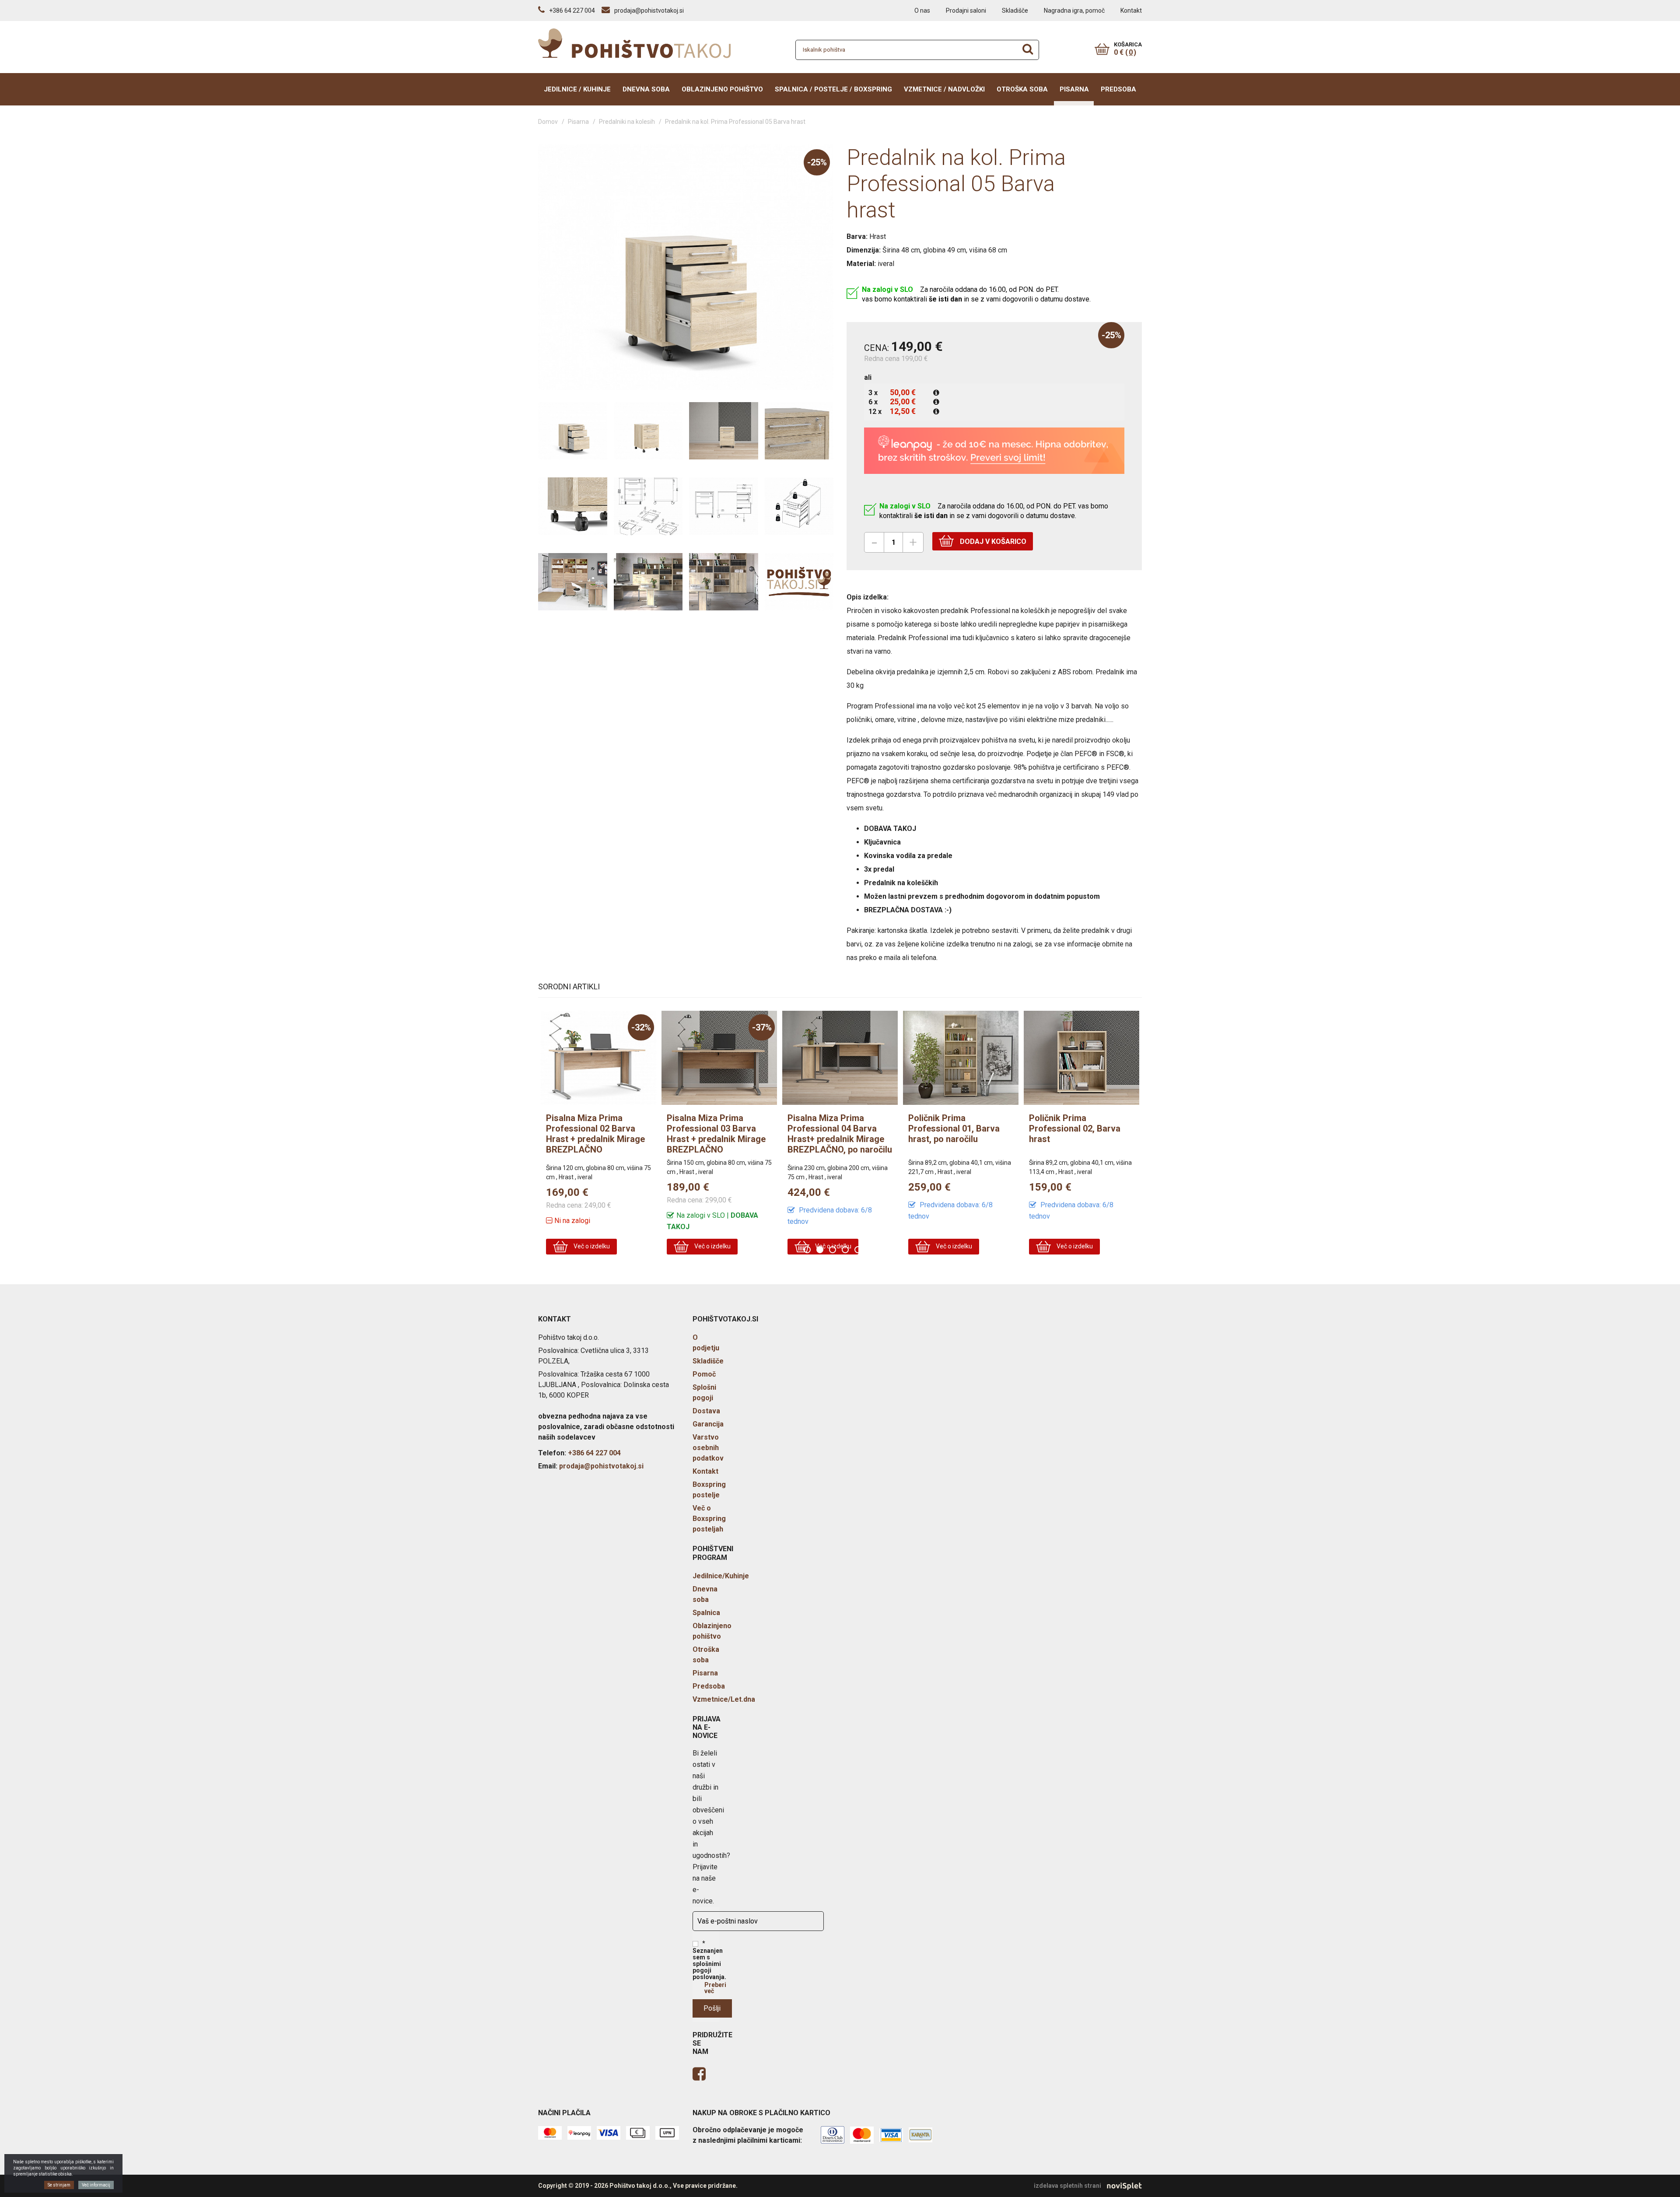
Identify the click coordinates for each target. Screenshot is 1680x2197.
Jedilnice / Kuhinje (577, 89)
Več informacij (96, 2185)
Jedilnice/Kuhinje (721, 1576)
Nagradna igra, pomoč (1074, 11)
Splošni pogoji (704, 1393)
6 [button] (872, 1251)
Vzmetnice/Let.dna (724, 1699)
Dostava (706, 1411)
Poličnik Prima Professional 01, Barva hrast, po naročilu (833, 1128)
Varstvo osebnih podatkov (708, 1448)
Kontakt (1131, 11)
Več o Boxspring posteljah (709, 1519)
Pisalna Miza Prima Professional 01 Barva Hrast (1074, 1128)
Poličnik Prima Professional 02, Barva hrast (954, 1128)
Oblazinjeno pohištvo (722, 89)
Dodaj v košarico (992, 541)
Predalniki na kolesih (627, 122)
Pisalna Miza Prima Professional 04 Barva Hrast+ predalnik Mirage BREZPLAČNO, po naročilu (719, 1134)
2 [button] (821, 1251)
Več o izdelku (591, 1246)
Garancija (708, 1424)
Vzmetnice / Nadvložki (944, 89)
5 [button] (859, 1251)
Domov (548, 122)
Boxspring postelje (709, 1490)
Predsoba (1118, 89)
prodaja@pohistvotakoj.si (601, 1466)
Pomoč (704, 1374)
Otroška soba (1022, 89)
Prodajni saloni (966, 11)
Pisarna (1074, 89)
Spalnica (706, 1613)
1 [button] (808, 1251)
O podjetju (706, 1343)
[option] (598, 1135)
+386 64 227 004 (594, 1453)
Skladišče (1015, 11)
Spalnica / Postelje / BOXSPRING (833, 89)
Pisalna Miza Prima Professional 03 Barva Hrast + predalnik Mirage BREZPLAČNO (595, 1134)
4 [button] (846, 1251)
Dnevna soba (646, 89)
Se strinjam (59, 2185)
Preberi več (715, 1988)
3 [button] (834, 1251)
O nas (922, 11)
